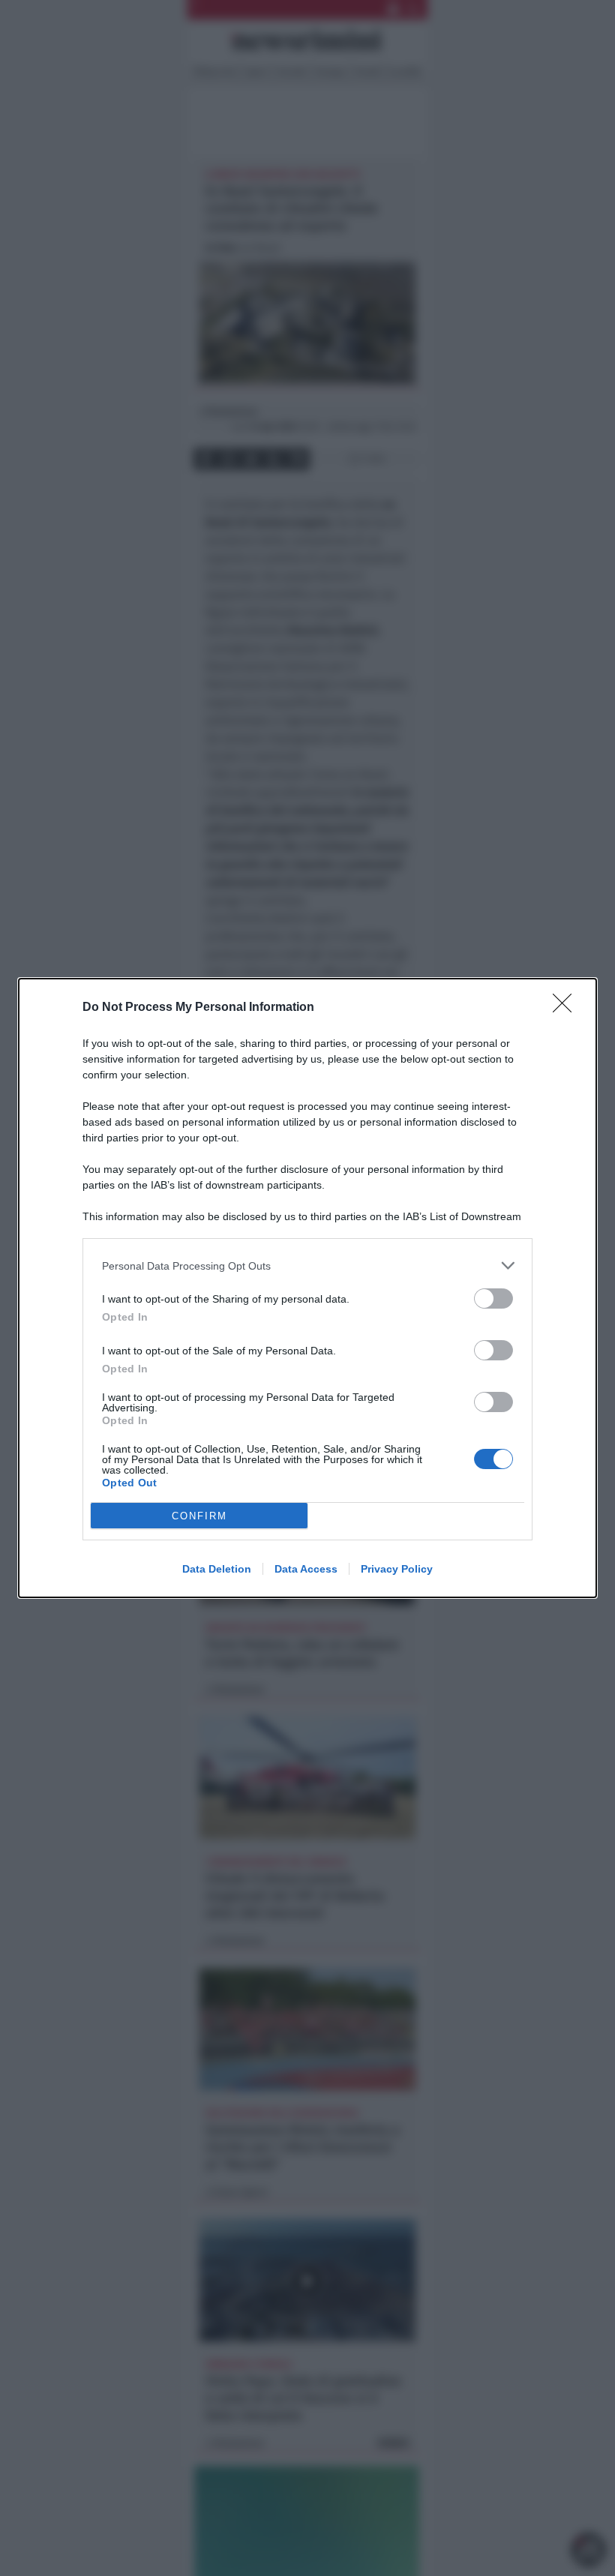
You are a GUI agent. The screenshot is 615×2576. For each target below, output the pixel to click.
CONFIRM (199, 1516)
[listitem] (307, 1266)
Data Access (306, 1569)
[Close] (567, 1008)
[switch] (493, 1298)
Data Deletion (217, 1569)
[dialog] (307, 1288)
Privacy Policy (397, 1569)
